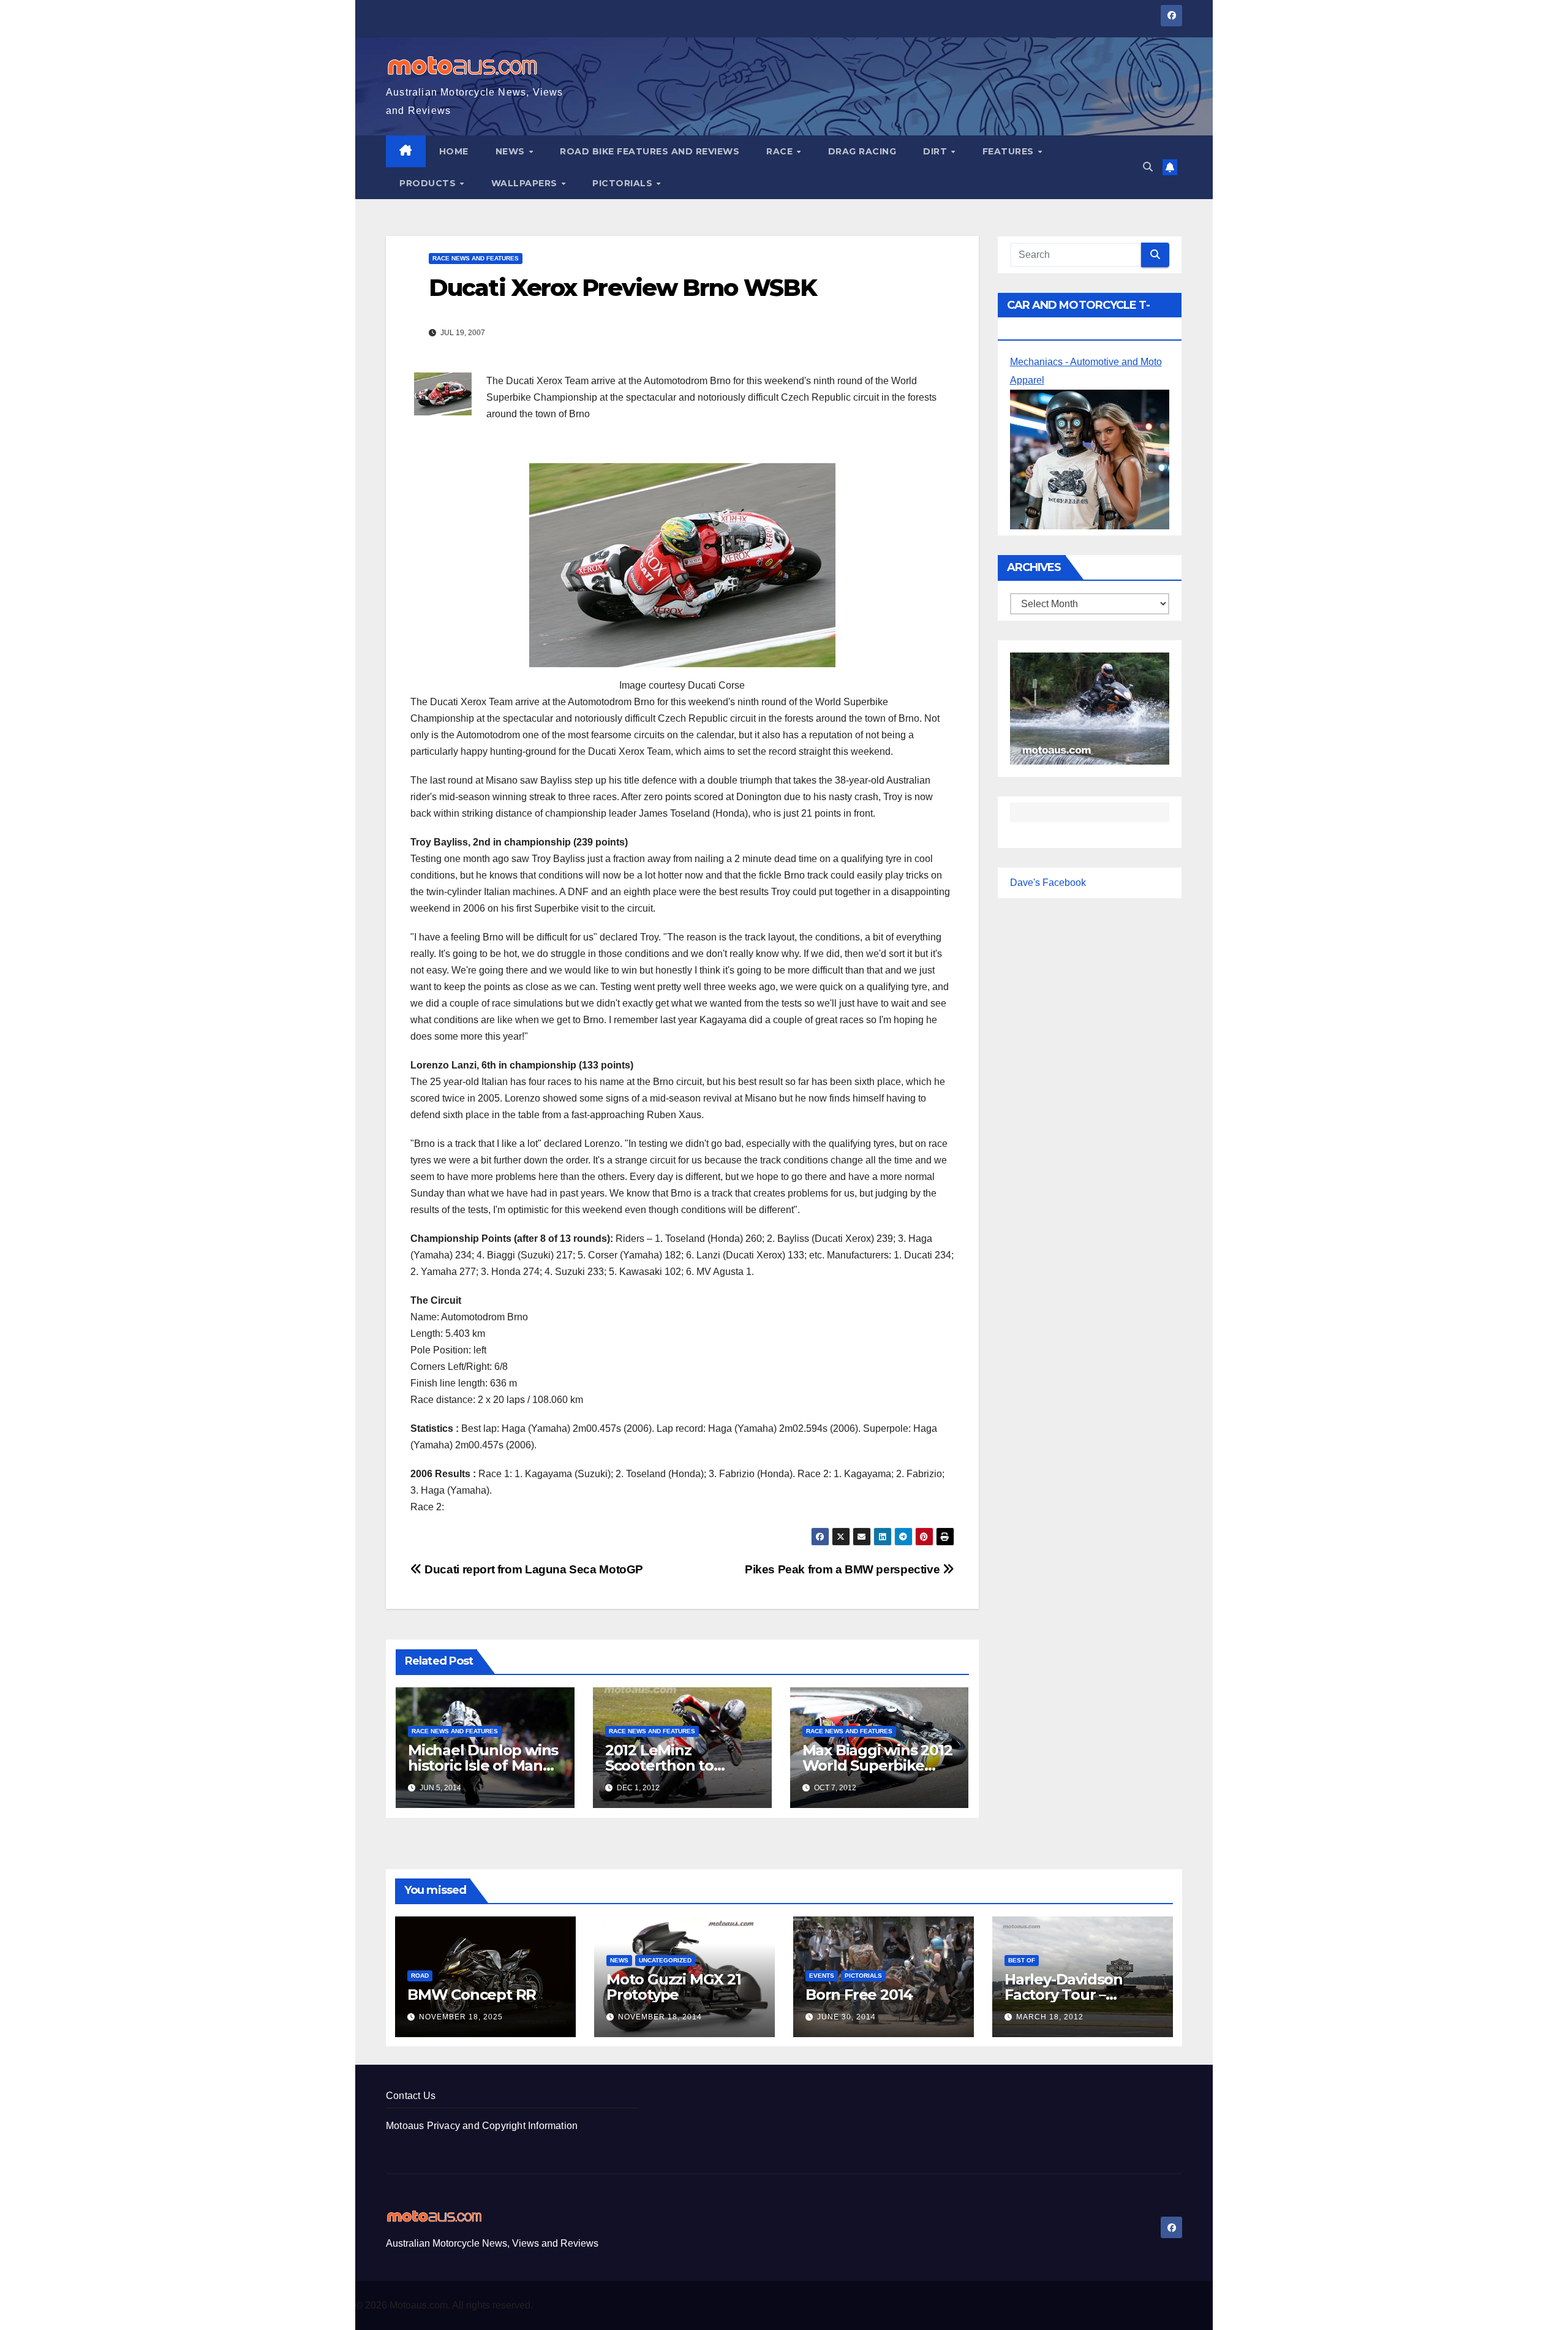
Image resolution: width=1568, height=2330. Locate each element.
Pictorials (624, 183)
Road (420, 1976)
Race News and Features (476, 258)
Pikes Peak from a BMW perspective (844, 1569)
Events (822, 1976)
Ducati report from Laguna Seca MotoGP (533, 1569)
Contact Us (411, 2096)
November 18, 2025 (461, 2017)
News (512, 151)
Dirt (937, 151)
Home (454, 151)
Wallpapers (526, 183)
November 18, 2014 (660, 2017)
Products (429, 183)
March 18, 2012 (1050, 2017)
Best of (1022, 1960)
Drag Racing (862, 151)
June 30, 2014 (846, 2017)
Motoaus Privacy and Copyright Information (482, 2126)
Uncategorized (665, 1960)
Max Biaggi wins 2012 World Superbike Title (877, 1765)
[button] (1148, 167)
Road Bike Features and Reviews (650, 151)
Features (1010, 151)
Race (781, 151)
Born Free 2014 (859, 1995)
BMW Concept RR (472, 1995)
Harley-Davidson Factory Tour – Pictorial (1064, 1995)
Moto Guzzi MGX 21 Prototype (674, 1987)
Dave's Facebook (1048, 883)
